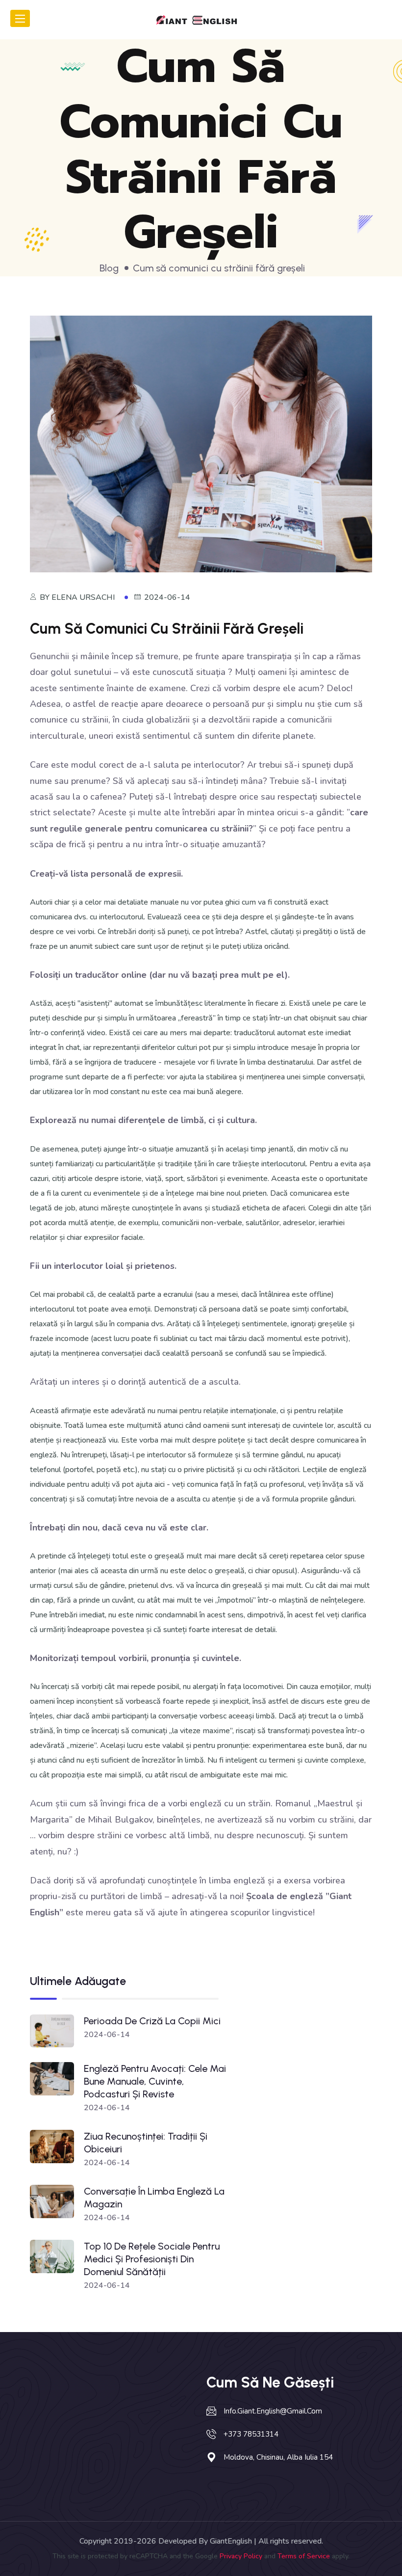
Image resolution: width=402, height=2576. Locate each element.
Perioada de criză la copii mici (152, 2021)
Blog (109, 268)
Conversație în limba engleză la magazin (154, 2198)
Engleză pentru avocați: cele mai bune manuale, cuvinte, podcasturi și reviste (155, 2081)
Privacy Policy (241, 2556)
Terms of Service (304, 2556)
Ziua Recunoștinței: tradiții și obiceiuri (146, 2143)
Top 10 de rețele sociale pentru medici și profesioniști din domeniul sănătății (152, 2259)
